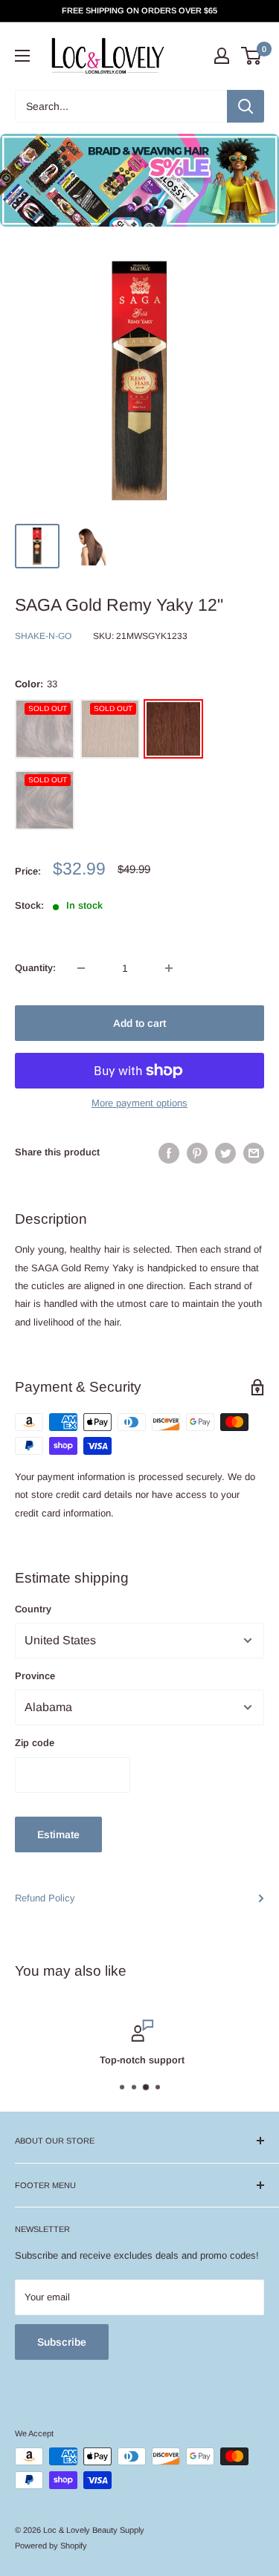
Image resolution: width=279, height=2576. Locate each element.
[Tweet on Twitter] (225, 1153)
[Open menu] (22, 56)
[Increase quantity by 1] (169, 968)
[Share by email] (254, 1153)
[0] (252, 56)
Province (35, 1676)
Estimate (58, 1834)
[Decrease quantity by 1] (81, 968)
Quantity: (35, 968)
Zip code (35, 1743)
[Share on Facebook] (169, 1153)
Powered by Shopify (51, 2546)
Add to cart (139, 1023)
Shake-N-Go (43, 636)
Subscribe (62, 2342)
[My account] (222, 56)
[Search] (246, 106)
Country (33, 1609)
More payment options (139, 1103)
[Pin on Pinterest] (197, 1153)
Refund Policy (45, 1898)
